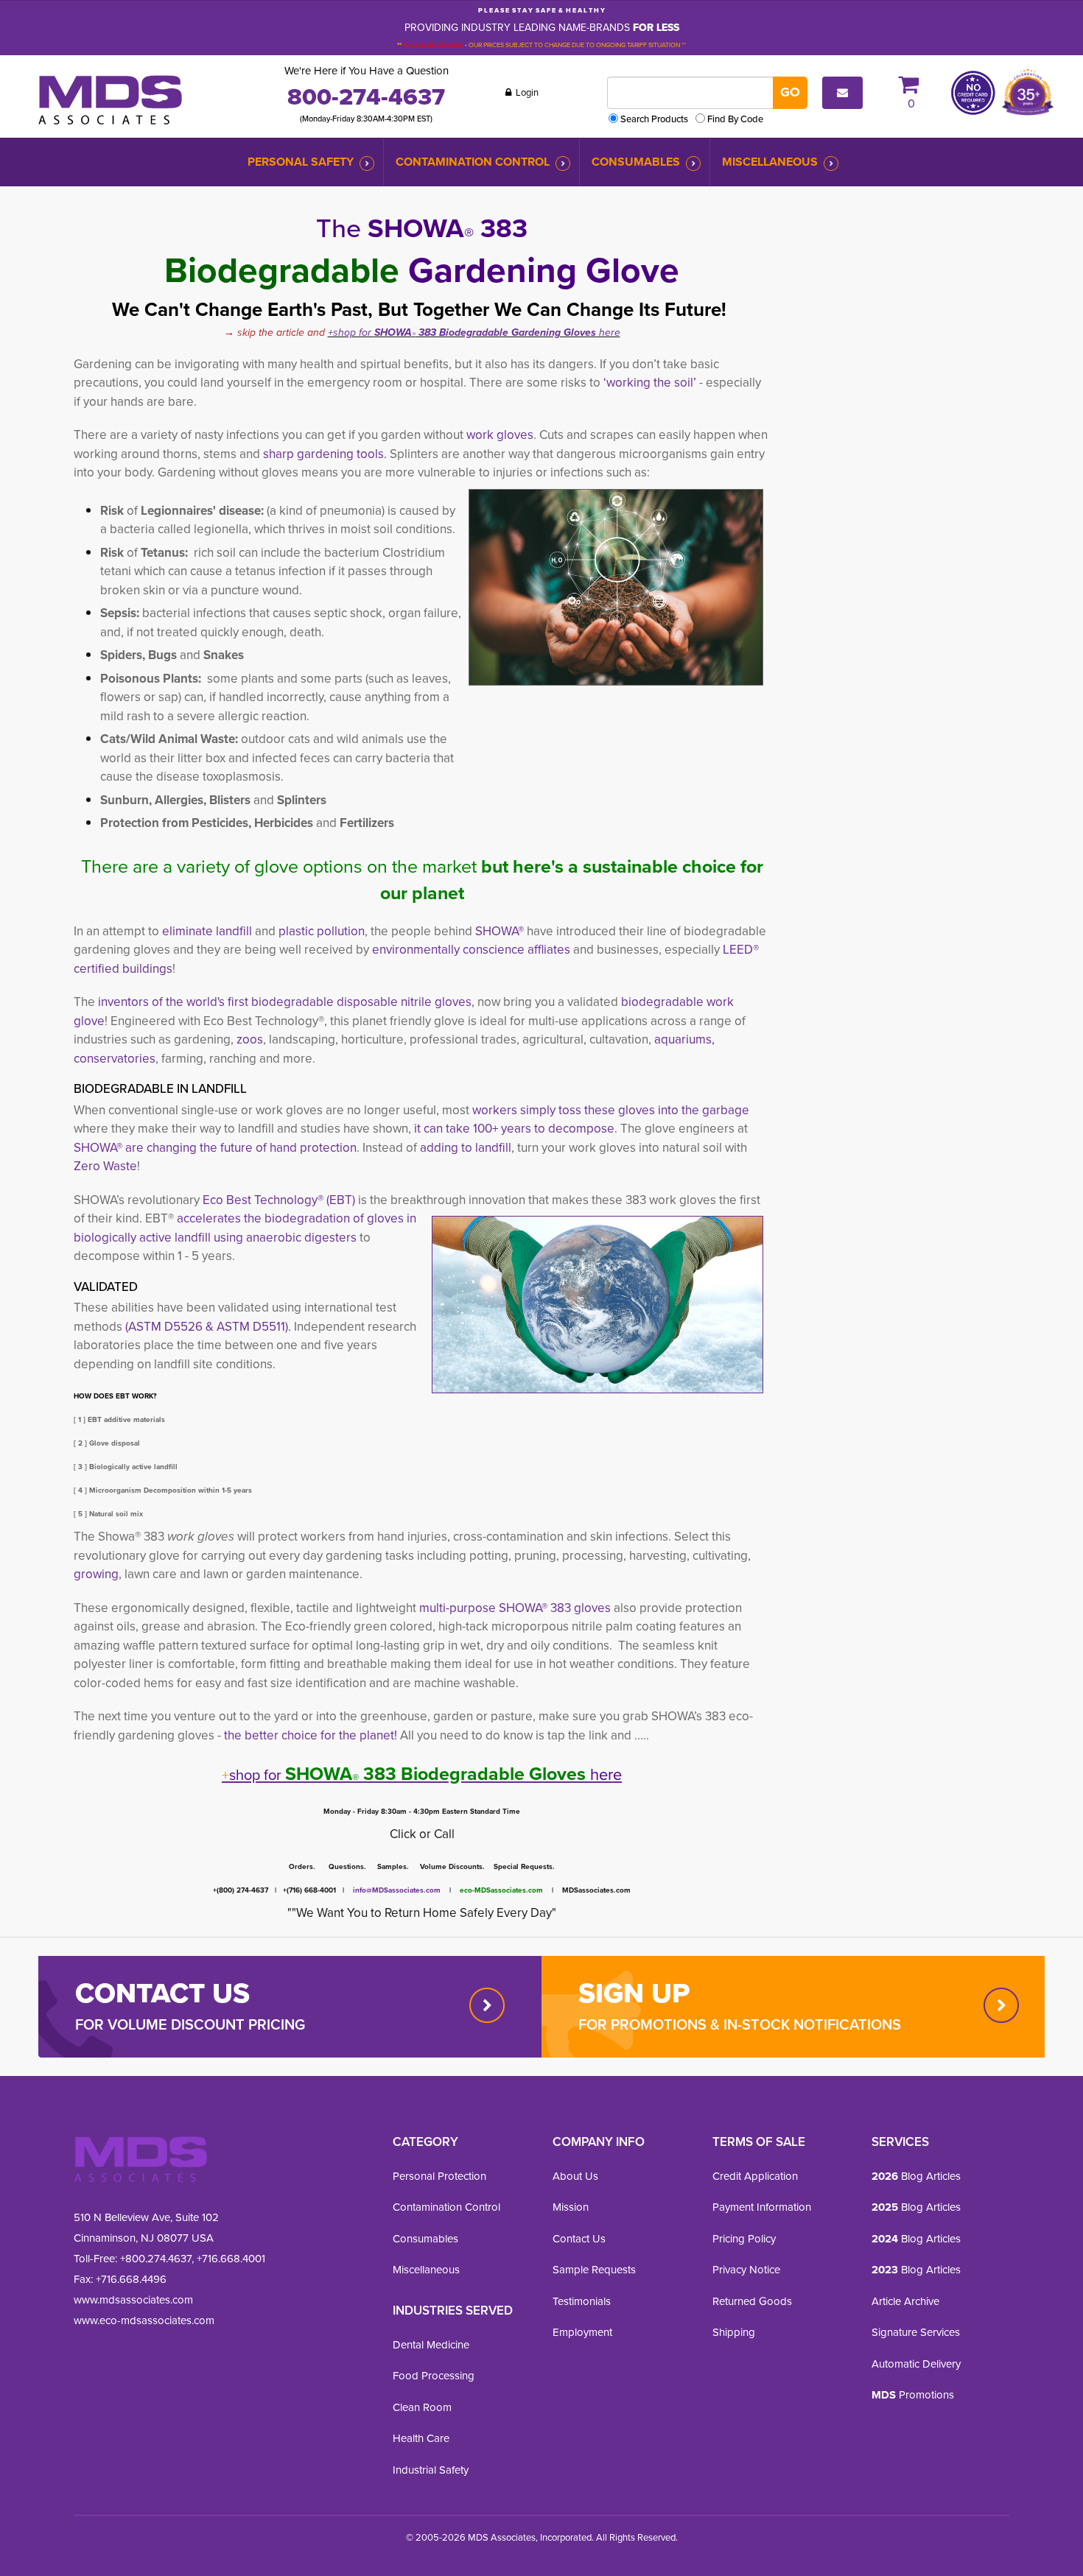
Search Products (654, 119)
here (608, 332)
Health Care (421, 2438)
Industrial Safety (431, 2470)
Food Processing (434, 2376)
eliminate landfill (208, 931)
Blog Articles (916, 2176)
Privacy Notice (746, 2270)
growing (96, 1574)
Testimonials (582, 2301)
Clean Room (422, 2407)
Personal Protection (439, 2176)
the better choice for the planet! (311, 1735)
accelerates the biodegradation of (272, 1218)
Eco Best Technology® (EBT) (279, 1200)
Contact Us (579, 2239)
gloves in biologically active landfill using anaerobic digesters (245, 1228)
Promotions (913, 2395)
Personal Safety (301, 162)
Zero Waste (105, 1166)
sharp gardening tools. (325, 454)
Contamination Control (473, 162)
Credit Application (755, 2176)
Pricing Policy (744, 2239)
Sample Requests (594, 2270)
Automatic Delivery (916, 2364)
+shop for (351, 332)
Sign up (634, 1993)
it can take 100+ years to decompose (514, 1129)
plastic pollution (322, 931)
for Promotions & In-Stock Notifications (740, 2024)
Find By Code (735, 119)
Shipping (734, 2332)
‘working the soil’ (650, 383)
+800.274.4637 (154, 2259)
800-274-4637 (366, 96)
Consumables (636, 162)
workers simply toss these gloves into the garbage (611, 1110)
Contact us (162, 1993)
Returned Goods (752, 2301)
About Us (575, 2176)
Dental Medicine (431, 2345)
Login (526, 92)
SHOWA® (500, 931)
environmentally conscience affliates (470, 950)
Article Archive (905, 2301)
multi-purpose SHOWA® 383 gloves (516, 1608)
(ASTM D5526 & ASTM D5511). (208, 1327)
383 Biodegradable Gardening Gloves (506, 332)
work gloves (500, 435)
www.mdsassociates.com (133, 2300)
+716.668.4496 (131, 2279)
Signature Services (916, 2332)
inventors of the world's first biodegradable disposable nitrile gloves (283, 1002)
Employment (582, 2332)
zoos (250, 1039)
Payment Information (762, 2207)
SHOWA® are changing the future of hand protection (215, 1148)
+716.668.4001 (231, 2259)
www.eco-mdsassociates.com (144, 2320)
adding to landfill (466, 1148)
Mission (571, 2207)
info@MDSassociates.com (397, 1890)
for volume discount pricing (190, 2024)
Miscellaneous (770, 162)
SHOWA (393, 332)
